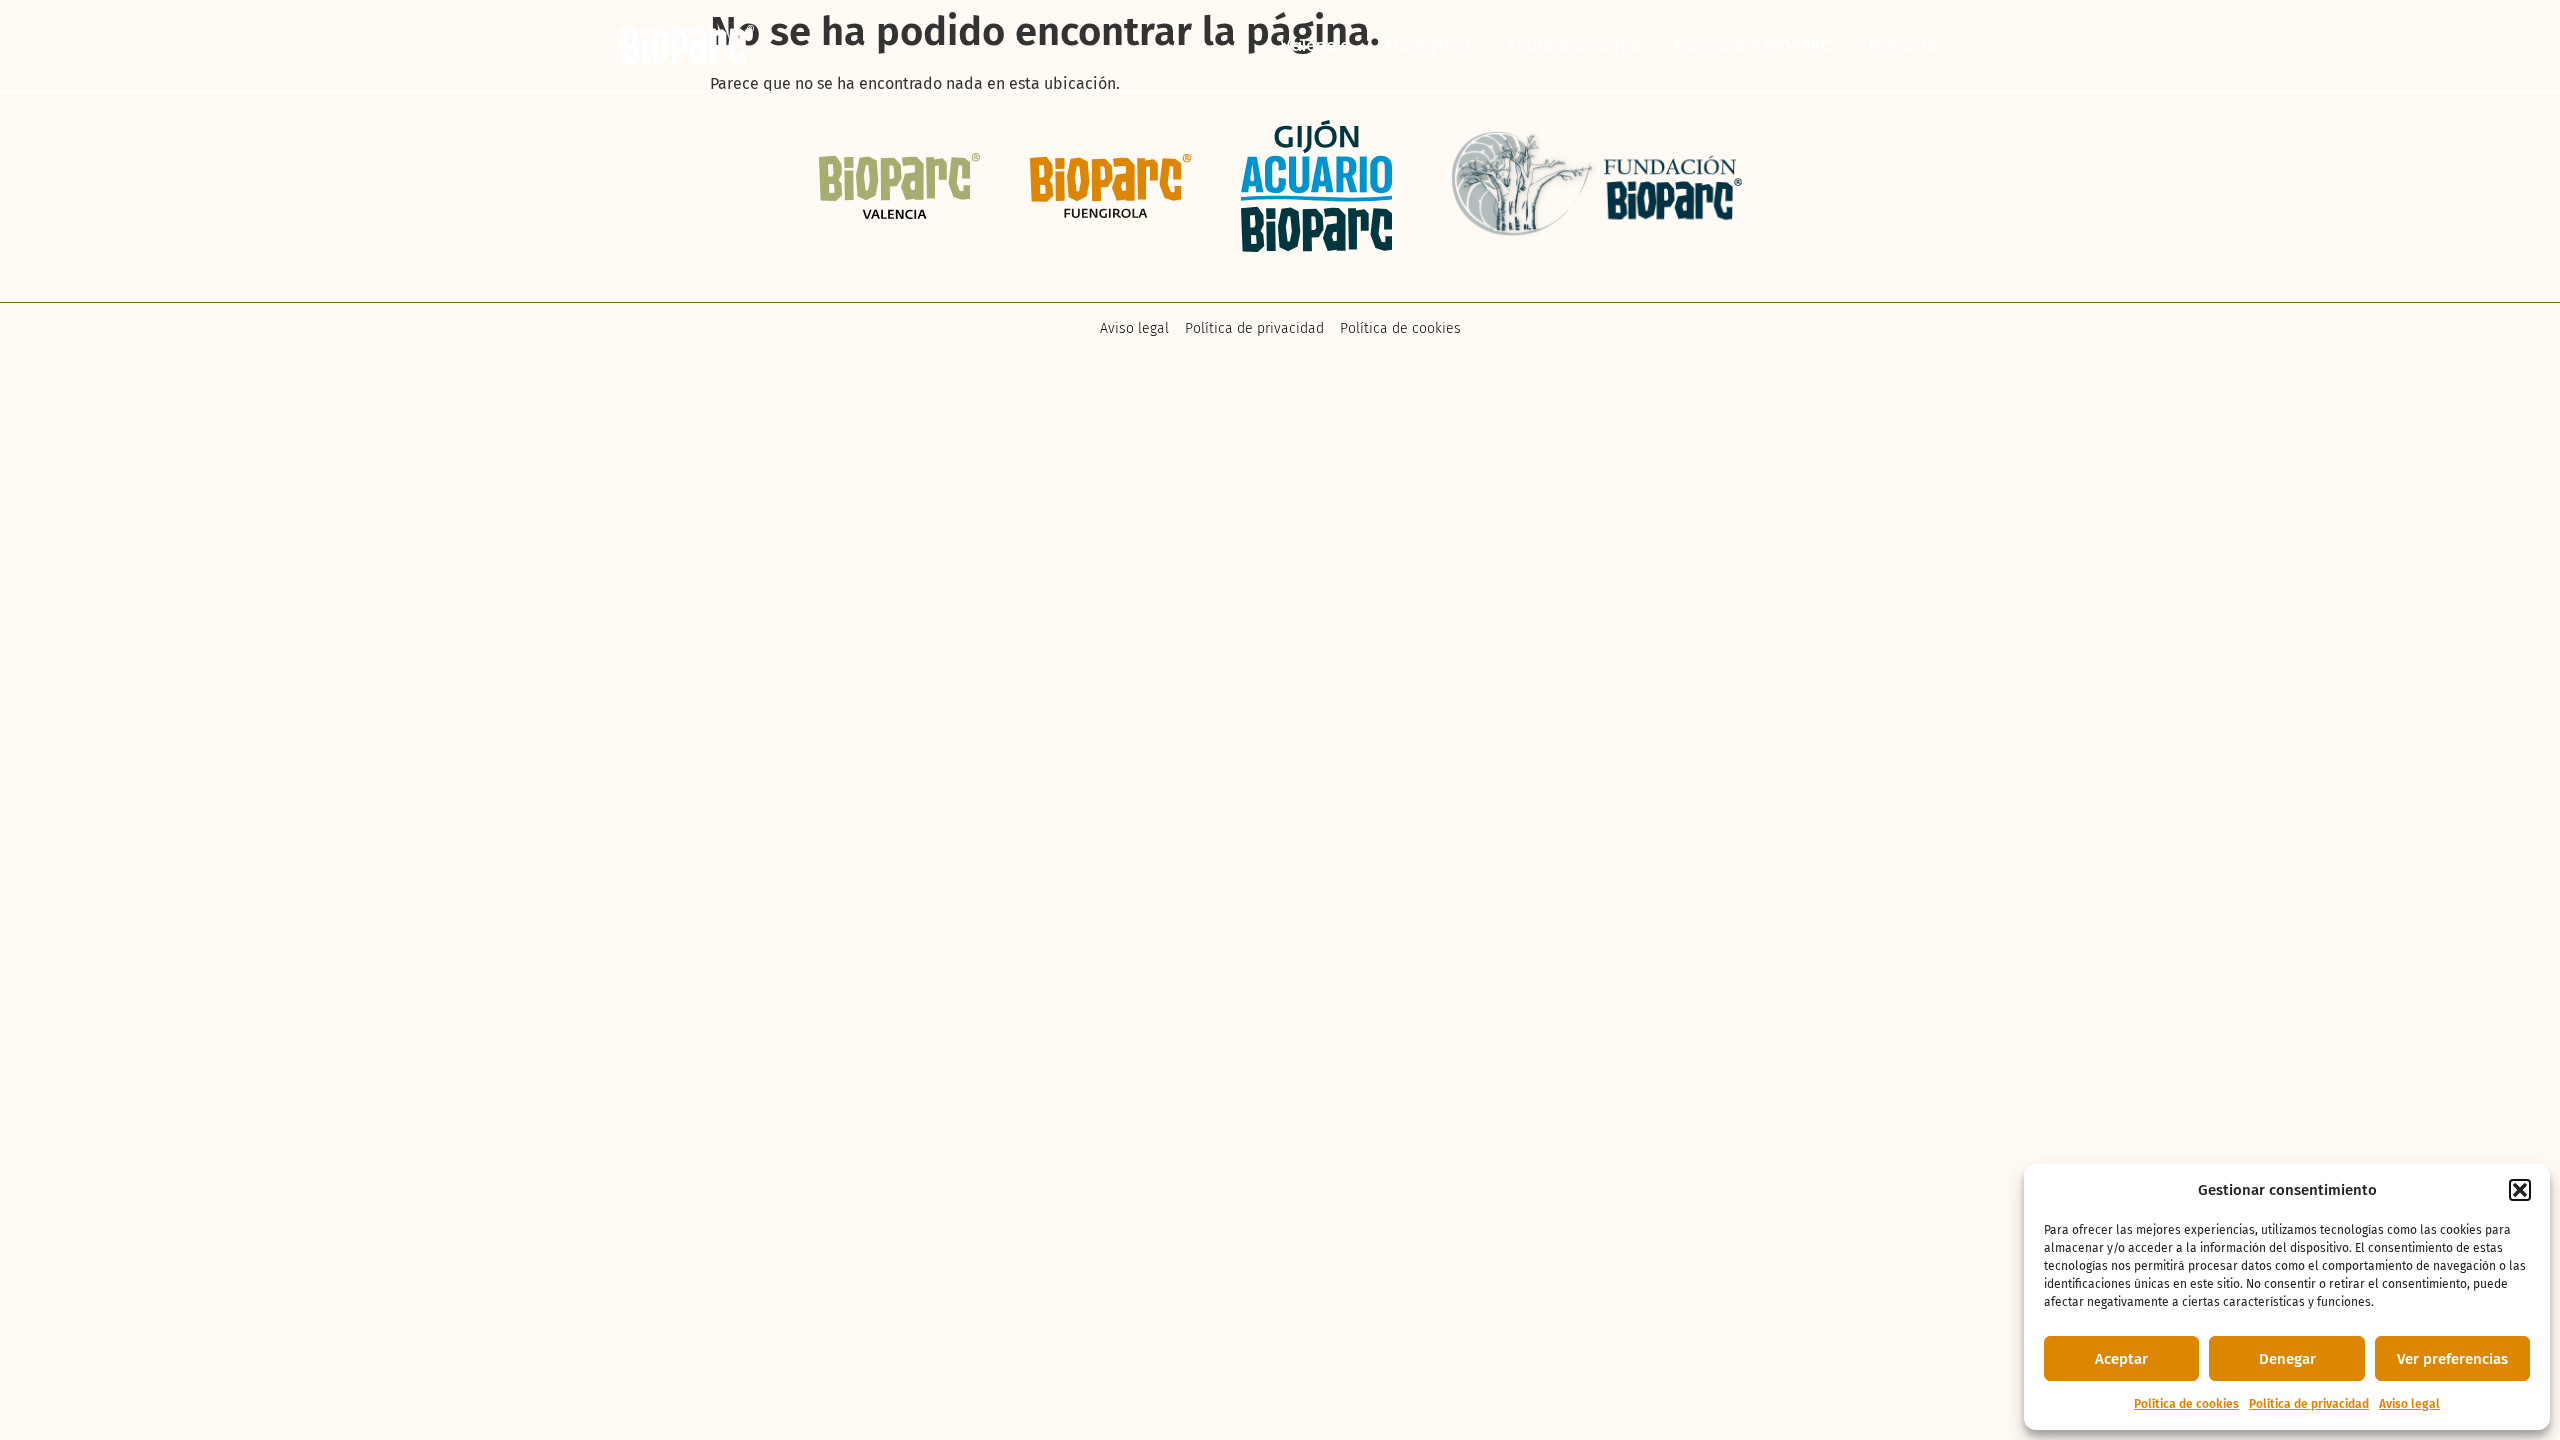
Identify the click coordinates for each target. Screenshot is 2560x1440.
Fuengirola (1428, 46)
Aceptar (2121, 1359)
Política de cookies (2186, 1404)
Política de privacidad (2309, 1404)
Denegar (2287, 1359)
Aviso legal (2409, 1404)
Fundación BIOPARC (1754, 46)
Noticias (1902, 46)
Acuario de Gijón (1573, 46)
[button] (2520, 1190)
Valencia (1315, 46)
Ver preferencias (2452, 1359)
